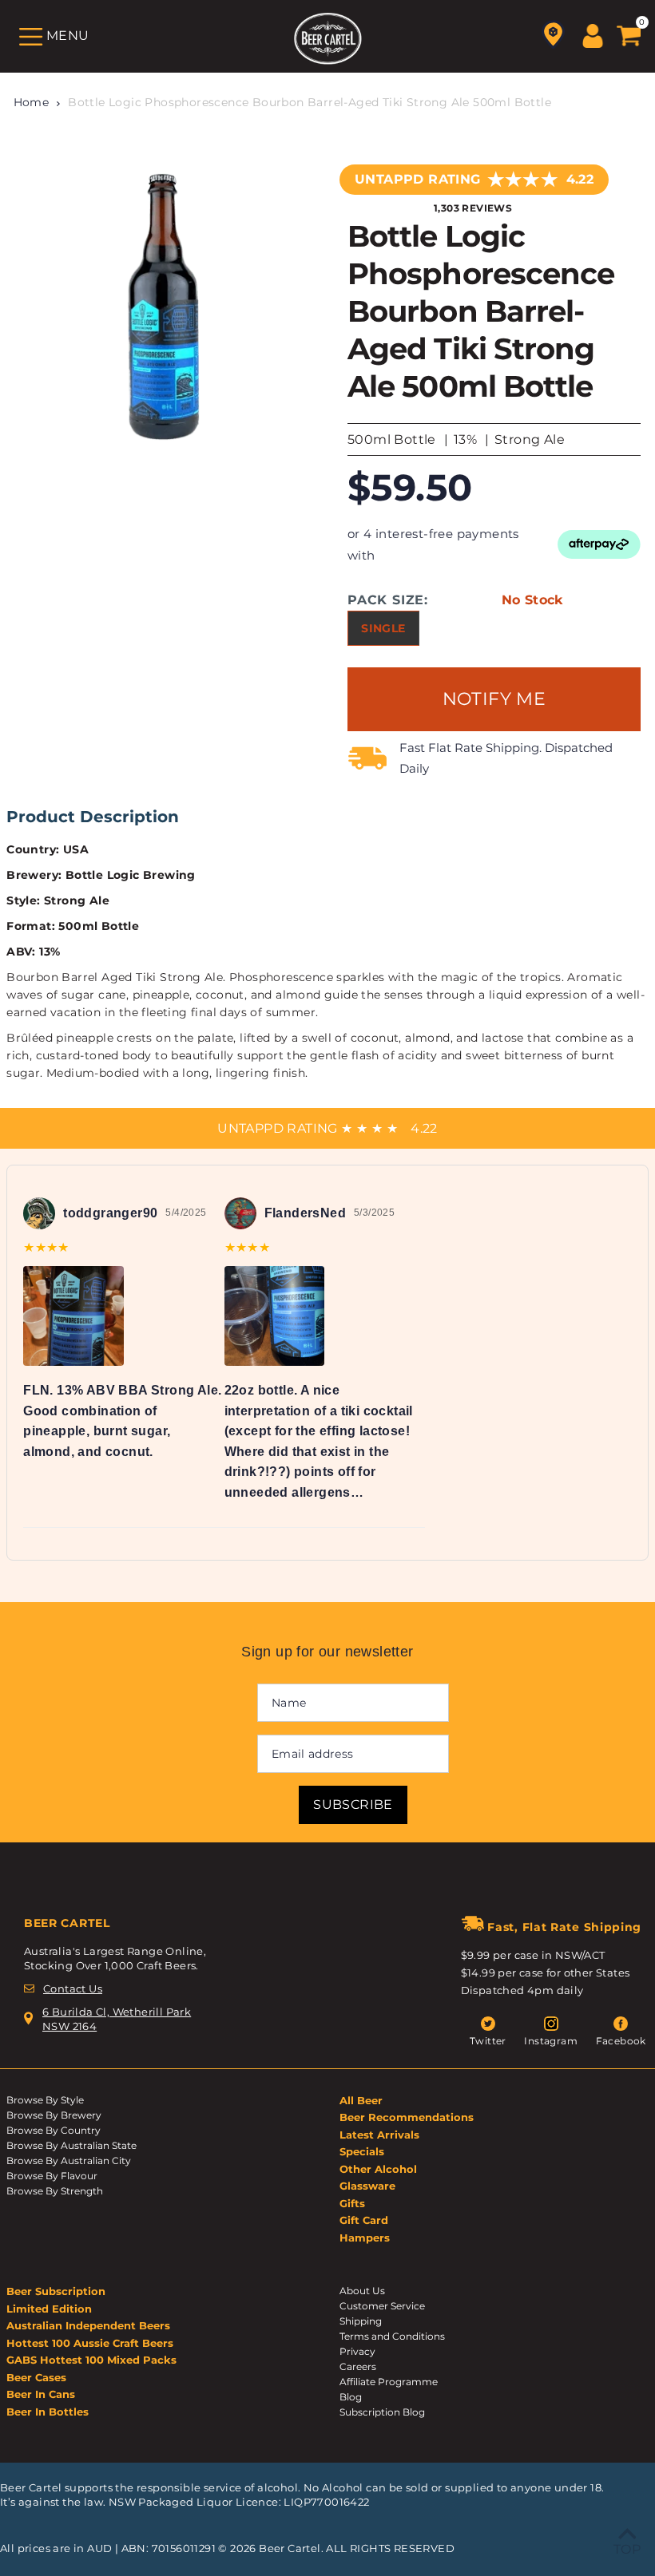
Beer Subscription (56, 2291)
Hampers (365, 2238)
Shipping (361, 2321)
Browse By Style (45, 2100)
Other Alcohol (378, 2169)
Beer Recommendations (407, 2117)
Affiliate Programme (389, 2382)
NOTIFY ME (494, 699)
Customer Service (382, 2306)
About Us (362, 2291)
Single (383, 628)
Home (32, 102)
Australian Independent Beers (88, 2325)
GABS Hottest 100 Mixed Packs (91, 2360)
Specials (362, 2151)
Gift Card (364, 2220)
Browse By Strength (55, 2191)
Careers (358, 2366)
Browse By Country (54, 2130)
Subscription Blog (382, 2412)
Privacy (357, 2351)
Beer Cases (36, 2377)
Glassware (367, 2186)
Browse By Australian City (69, 2161)
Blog (351, 2397)
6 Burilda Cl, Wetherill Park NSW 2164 (117, 2019)
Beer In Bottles (48, 2412)
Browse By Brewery (54, 2115)
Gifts (352, 2203)
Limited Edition (49, 2309)
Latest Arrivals (379, 2135)
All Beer (361, 2100)
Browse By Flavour (52, 2176)
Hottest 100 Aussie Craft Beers (90, 2343)
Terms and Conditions (392, 2336)
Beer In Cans (41, 2394)
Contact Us (73, 1988)
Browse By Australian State (71, 2145)
